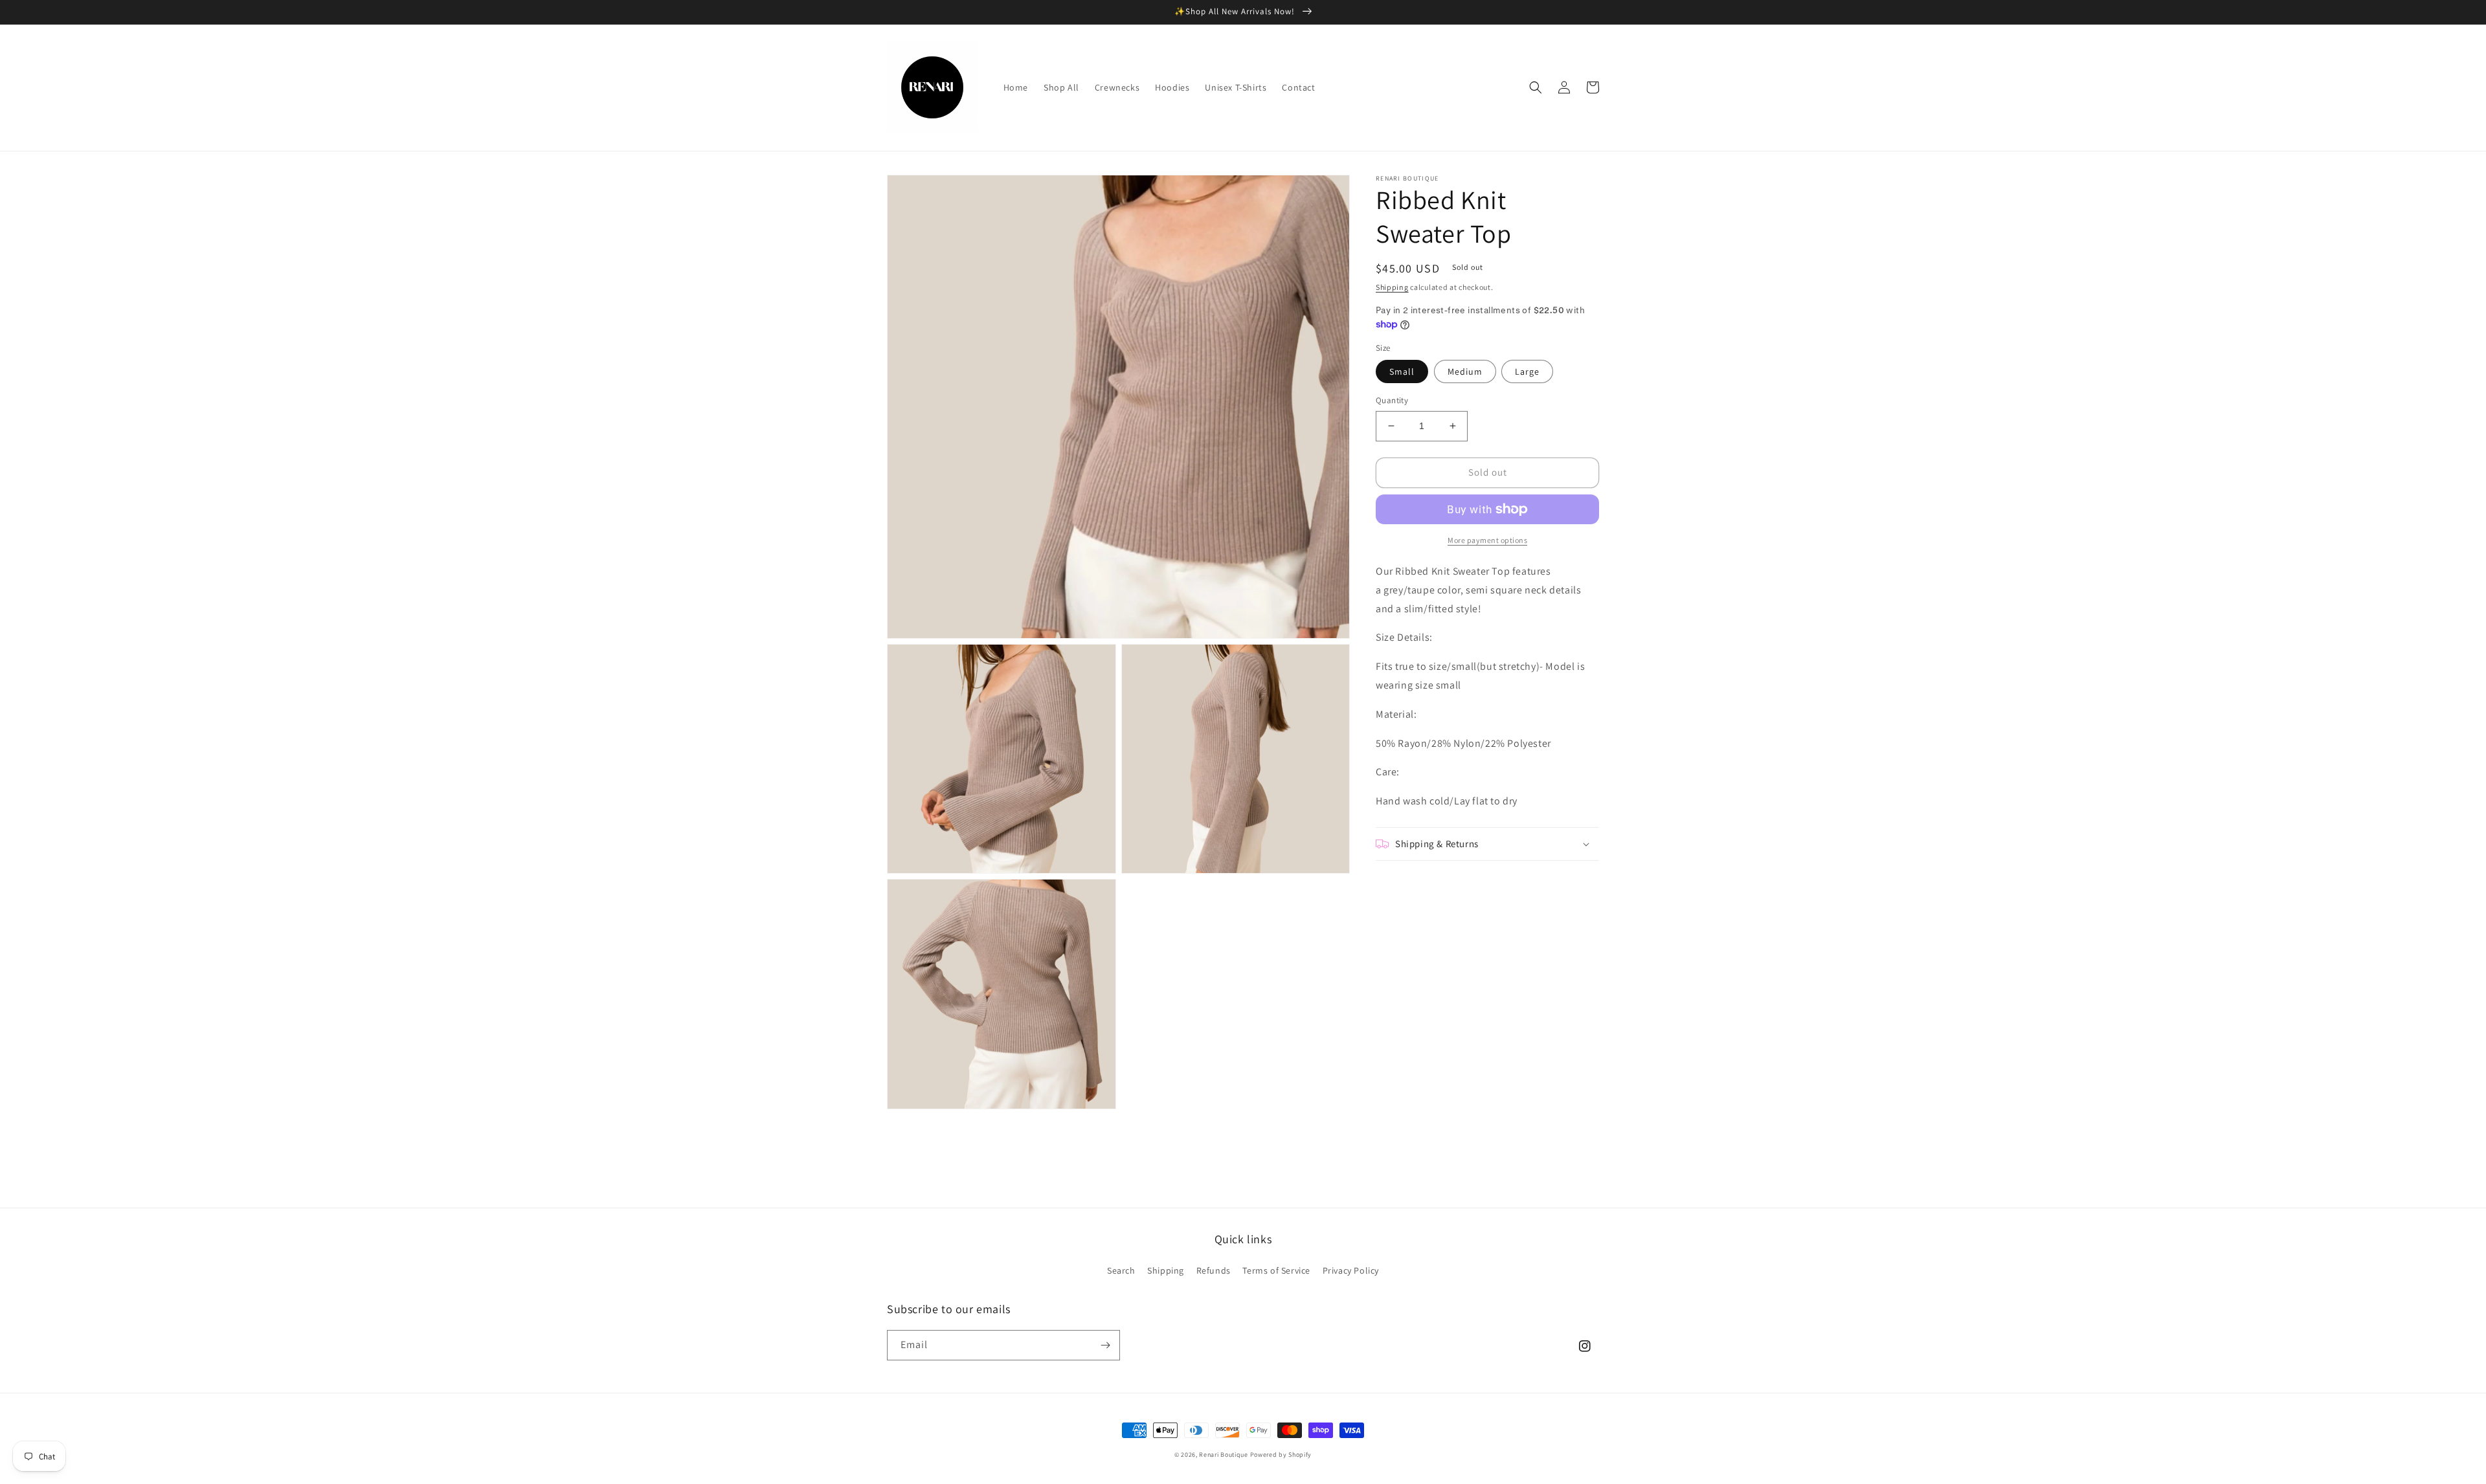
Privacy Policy (1351, 1270)
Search (1121, 1270)
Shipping (1392, 287)
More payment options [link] (1487, 540)
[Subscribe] (1105, 1345)
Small (1402, 371)
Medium (1465, 371)
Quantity (1392, 400)
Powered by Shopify (1281, 1455)
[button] (1536, 87)
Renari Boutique (1224, 1455)
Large (1527, 371)
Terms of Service (1276, 1270)
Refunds (1214, 1270)
